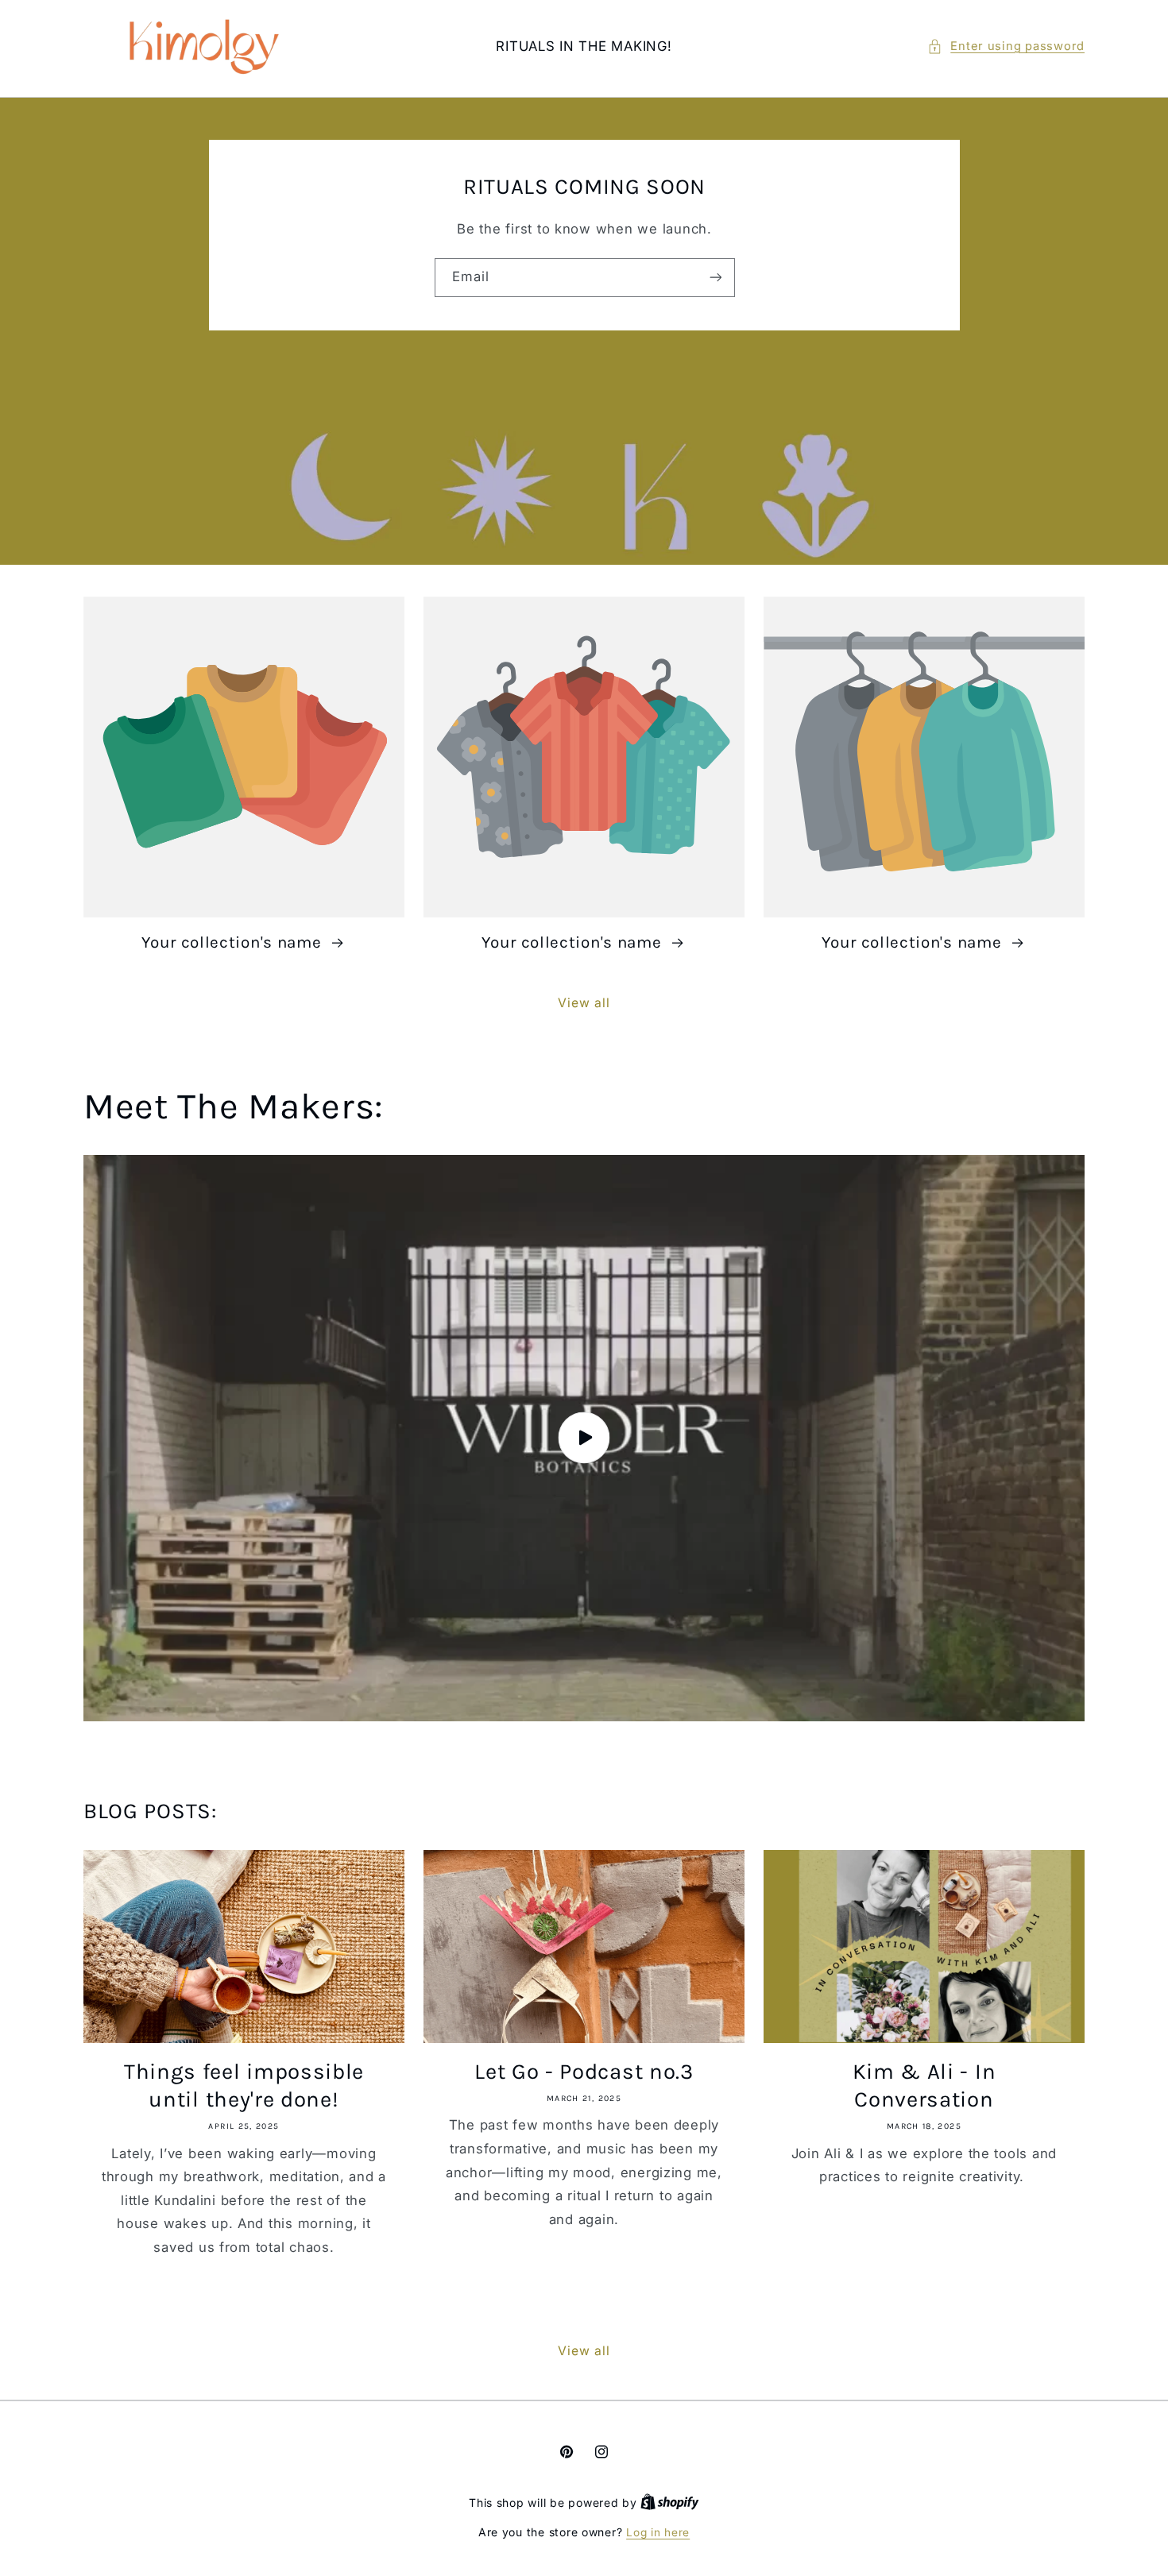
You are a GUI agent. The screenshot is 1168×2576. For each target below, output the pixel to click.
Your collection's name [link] (234, 942)
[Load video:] (584, 1438)
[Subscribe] (715, 278)
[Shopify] (670, 2503)
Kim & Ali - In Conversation (924, 2086)
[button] (1006, 47)
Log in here (658, 2532)
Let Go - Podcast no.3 (584, 2072)
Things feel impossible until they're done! (244, 2086)
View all (584, 1003)
